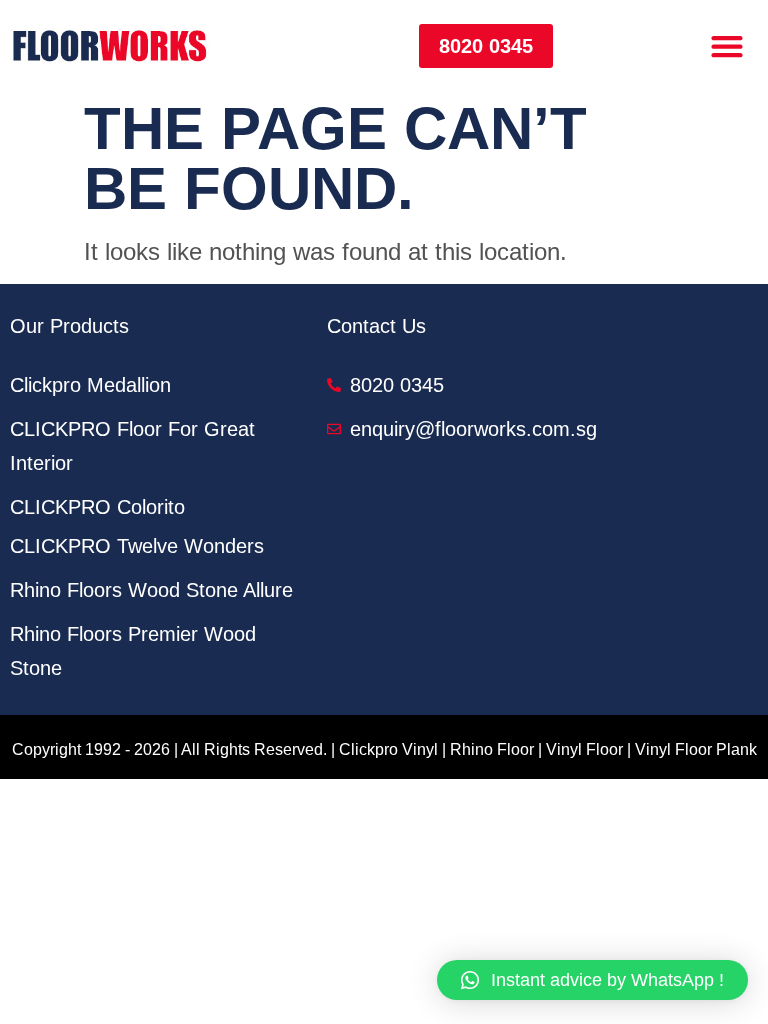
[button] (727, 45)
